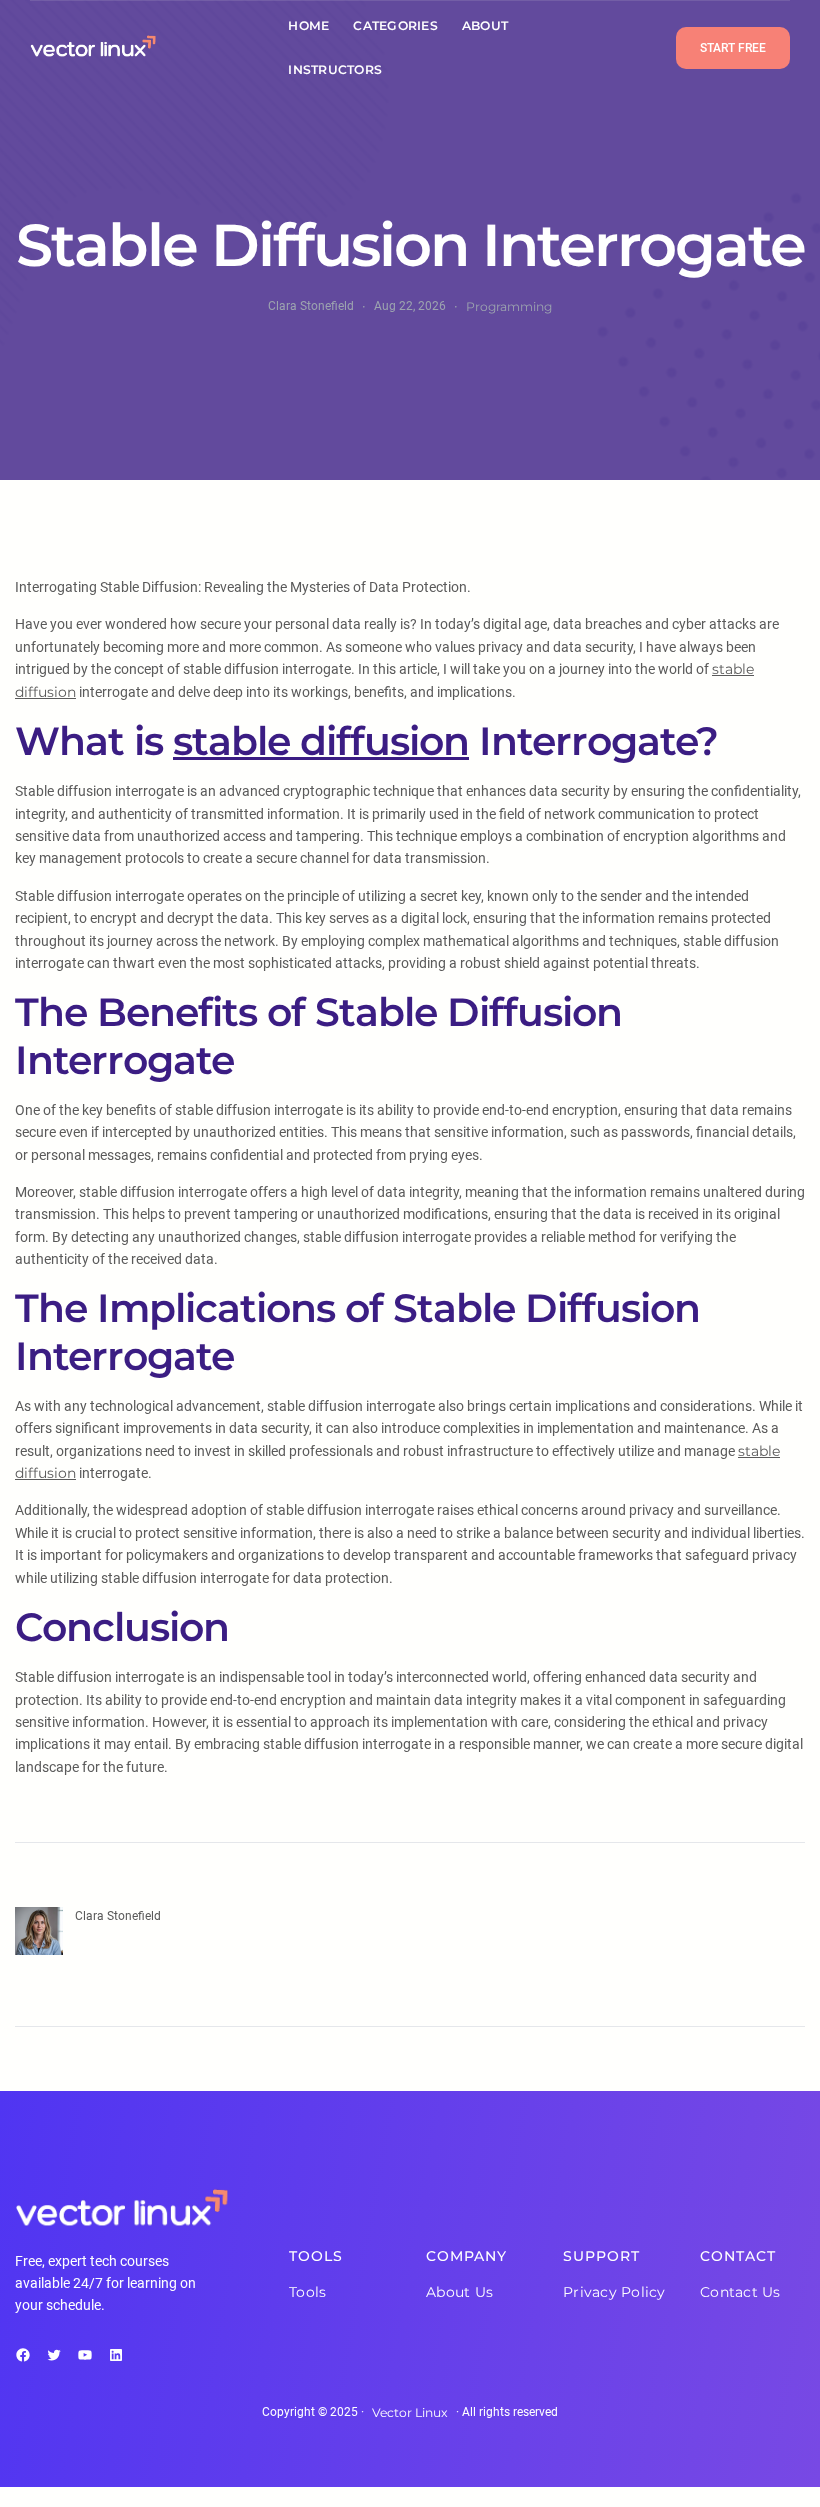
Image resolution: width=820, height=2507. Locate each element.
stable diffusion (321, 741)
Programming (509, 306)
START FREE (733, 48)
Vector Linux (410, 2412)
